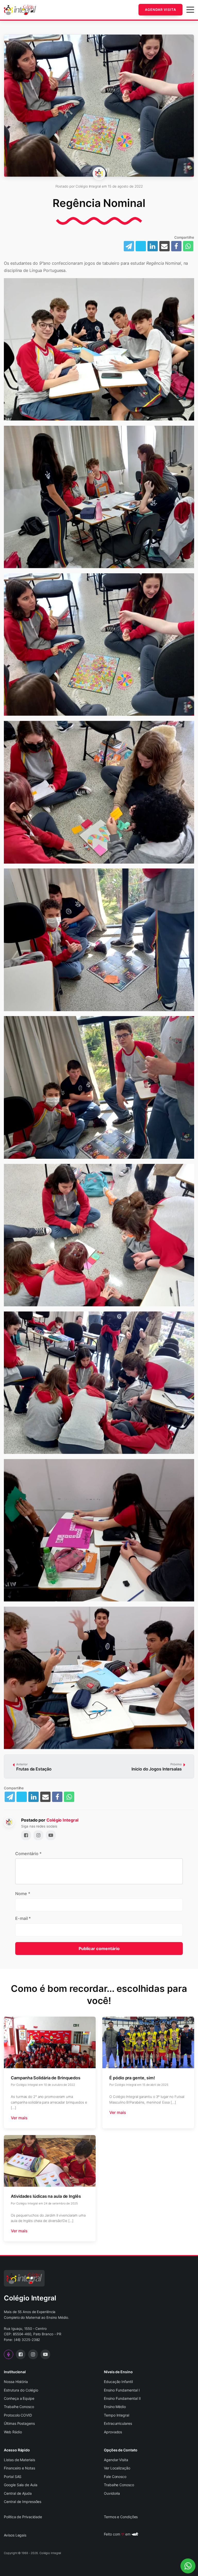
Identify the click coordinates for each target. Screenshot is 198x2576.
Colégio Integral (62, 1820)
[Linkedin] (153, 246)
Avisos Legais (15, 2535)
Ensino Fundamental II (122, 2398)
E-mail (23, 1918)
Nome (23, 1894)
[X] (22, 1797)
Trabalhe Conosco (19, 2407)
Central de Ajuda (18, 2493)
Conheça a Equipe (19, 2398)
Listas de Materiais (19, 2460)
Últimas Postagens (19, 2423)
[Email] (164, 246)
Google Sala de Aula (20, 2485)
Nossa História (16, 2382)
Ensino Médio (115, 2407)
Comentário (28, 1854)
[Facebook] (176, 246)
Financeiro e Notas (19, 2468)
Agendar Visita (160, 10)
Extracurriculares (118, 2423)
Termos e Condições (121, 2517)
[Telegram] (10, 1797)
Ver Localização (117, 2468)
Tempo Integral (117, 2415)
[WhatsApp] (188, 246)
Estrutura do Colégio (21, 2390)
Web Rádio (13, 2432)
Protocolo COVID (18, 2415)
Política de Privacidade (23, 2517)
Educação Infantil (118, 2382)
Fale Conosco (115, 2477)
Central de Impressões (23, 2502)
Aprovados (113, 2432)
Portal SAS (13, 2477)
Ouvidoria (112, 2493)
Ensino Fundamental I (122, 2390)
